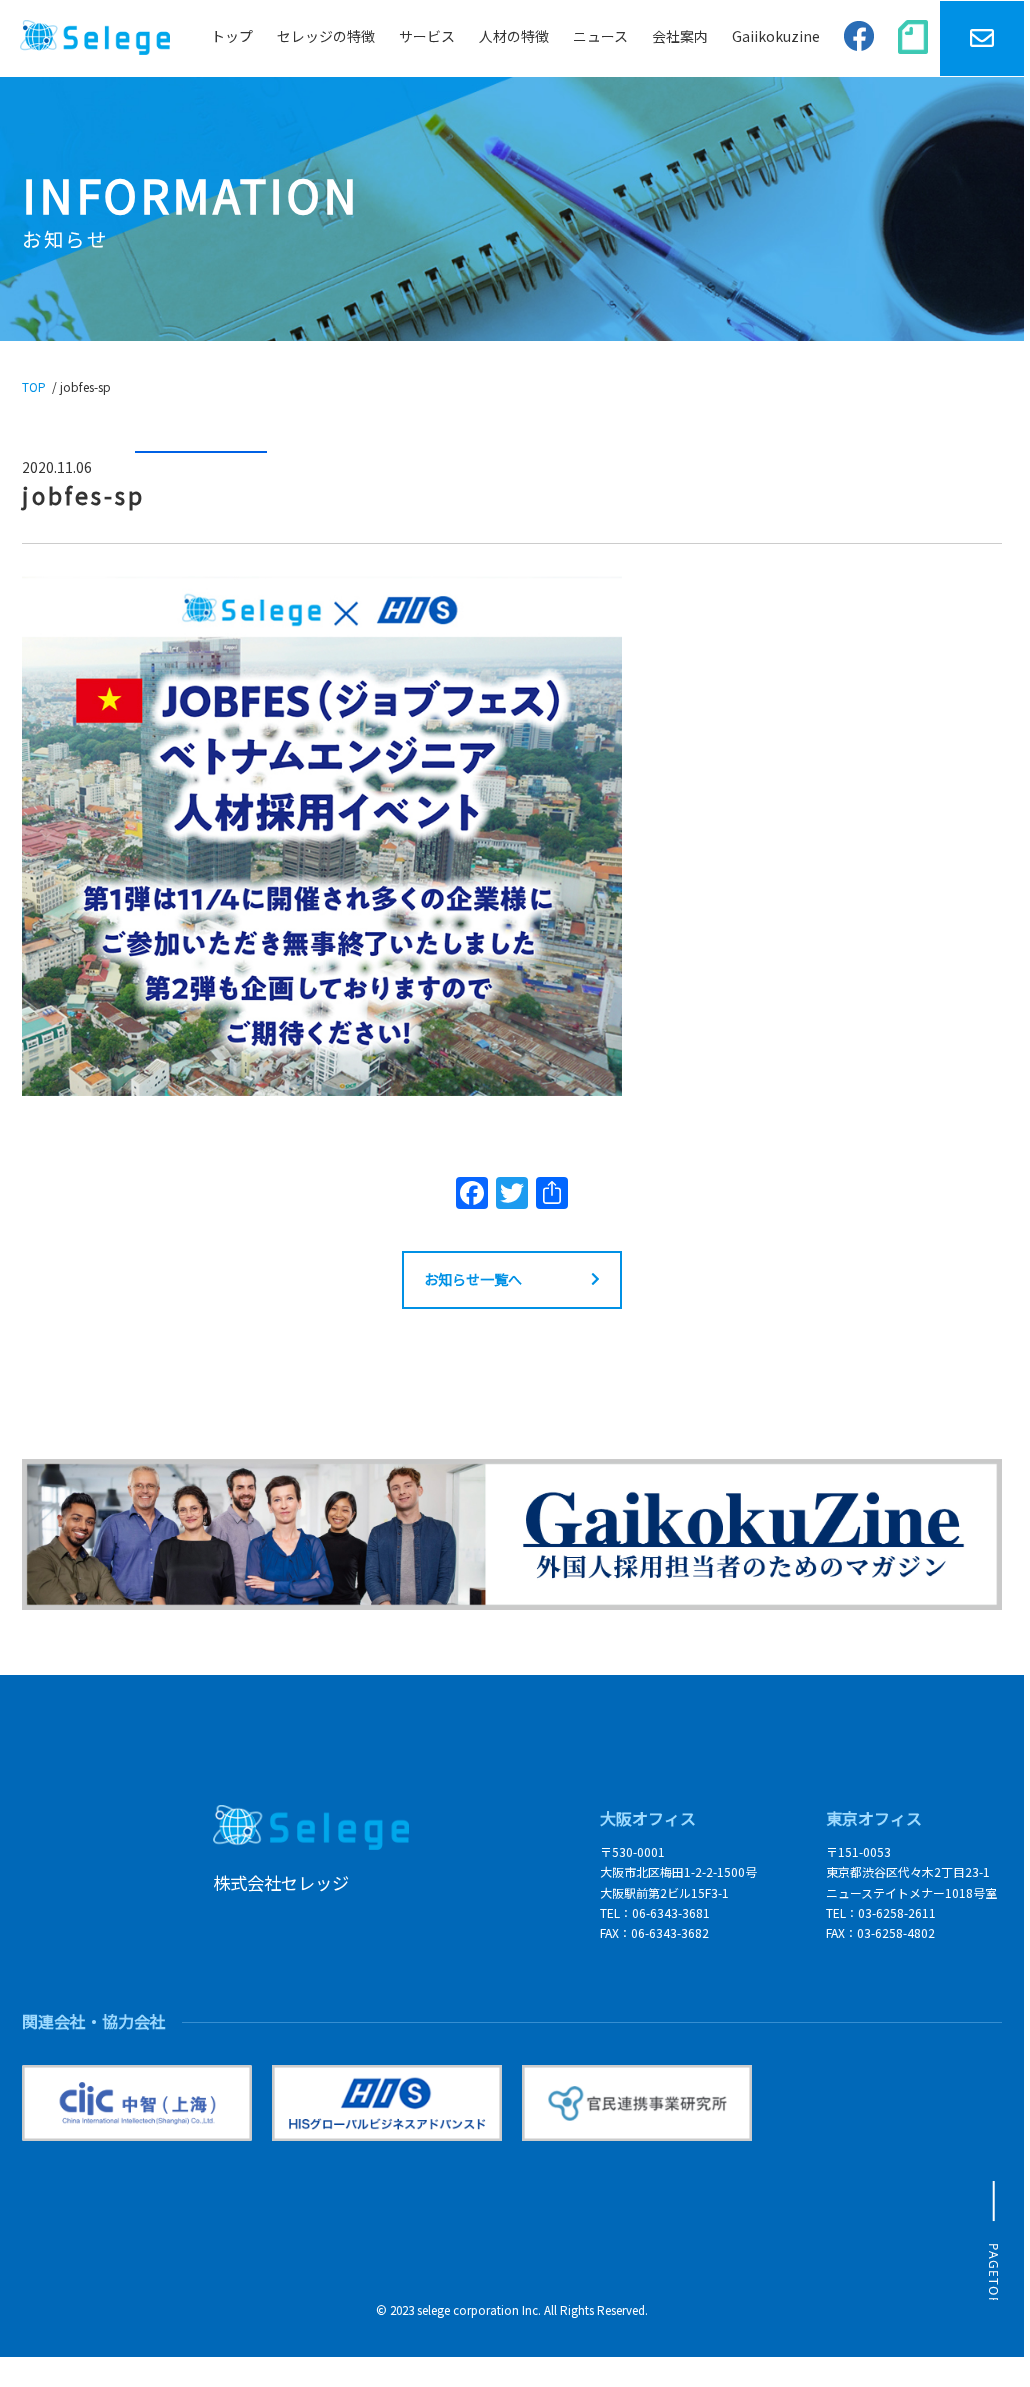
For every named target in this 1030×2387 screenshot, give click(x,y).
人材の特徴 (514, 36)
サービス (427, 36)
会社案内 (680, 36)
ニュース (600, 36)
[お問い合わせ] (982, 38)
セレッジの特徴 (326, 36)
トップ (232, 36)
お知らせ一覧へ (473, 1279)
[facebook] (859, 39)
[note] (913, 38)
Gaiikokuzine (776, 36)
